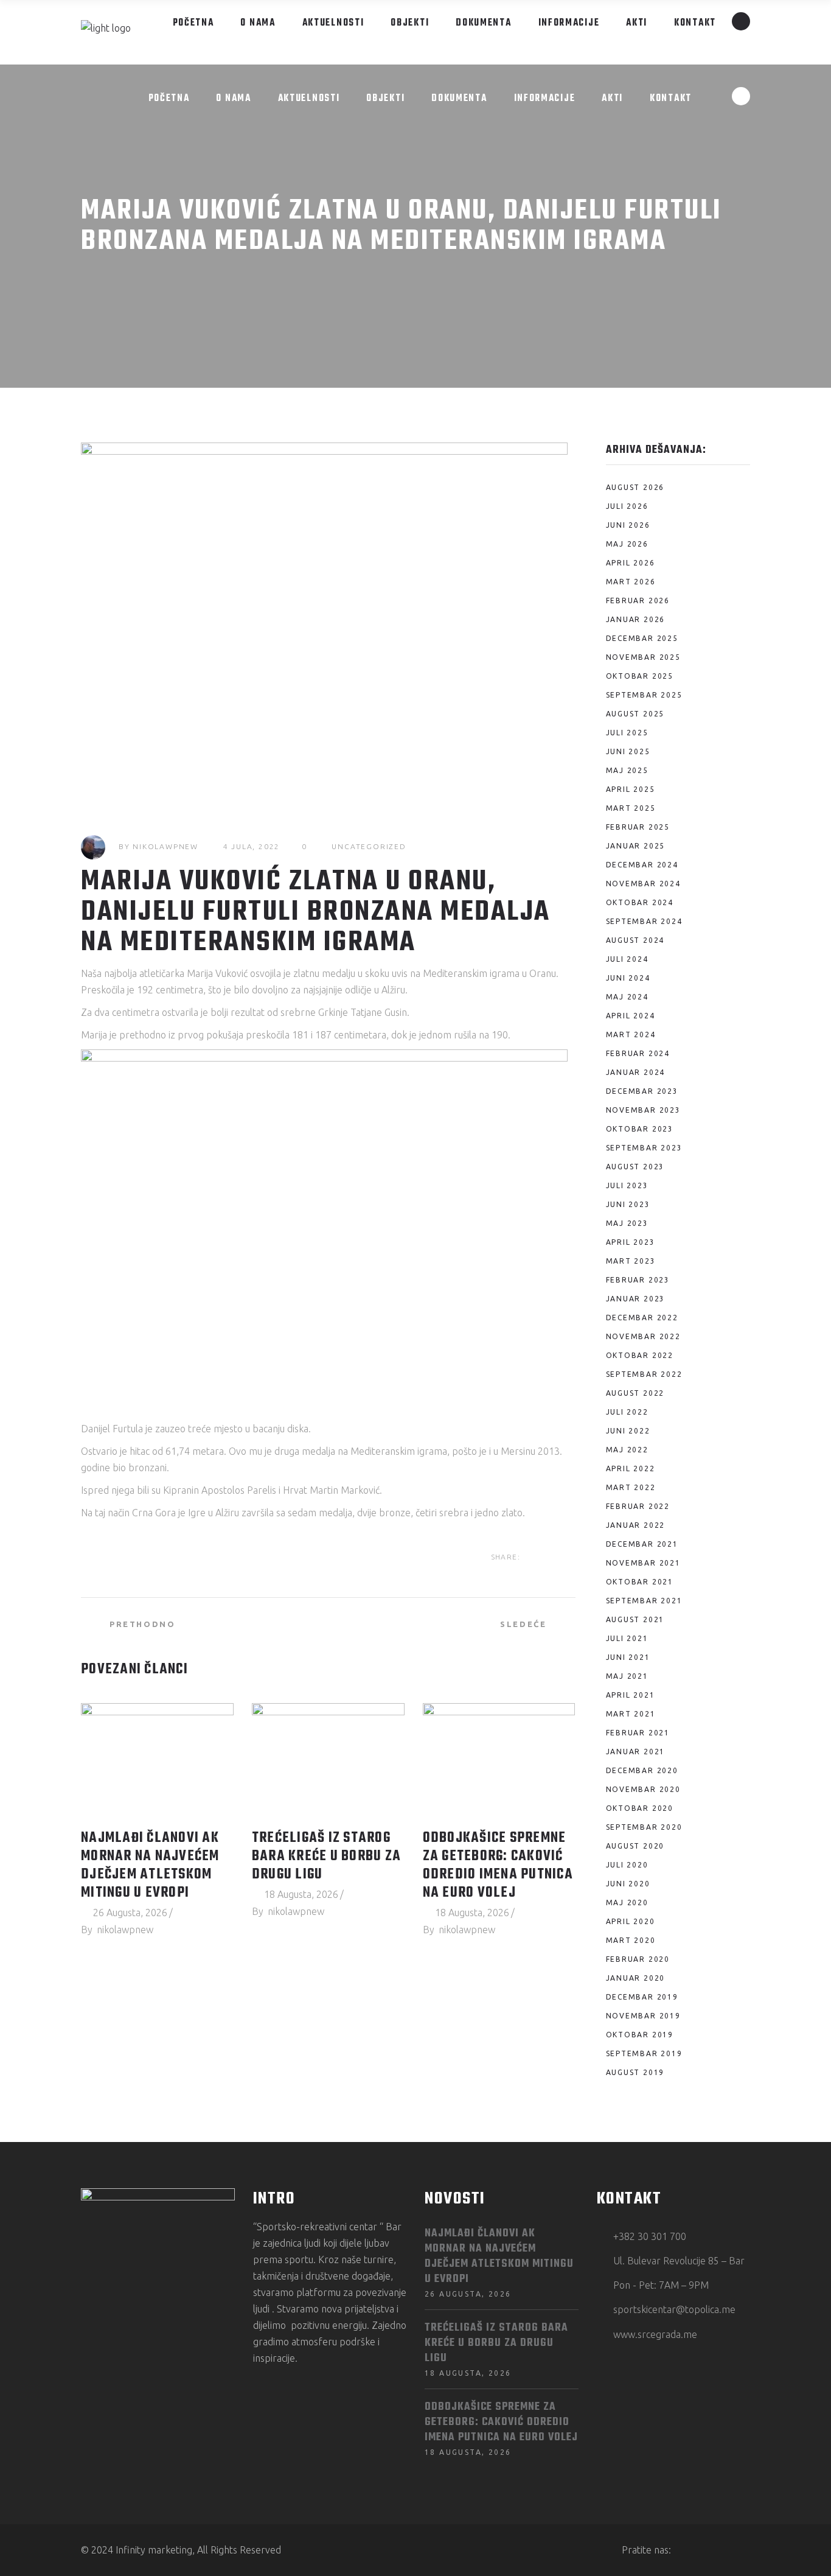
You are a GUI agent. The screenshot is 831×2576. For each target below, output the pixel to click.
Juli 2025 (627, 733)
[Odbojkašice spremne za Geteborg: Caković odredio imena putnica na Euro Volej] (499, 1760)
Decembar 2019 (642, 1997)
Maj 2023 (627, 1223)
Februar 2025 (638, 827)
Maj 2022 (627, 1450)
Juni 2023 (628, 1204)
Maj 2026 (627, 544)
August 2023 (635, 1167)
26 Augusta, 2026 (130, 1913)
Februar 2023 (638, 1280)
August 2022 (635, 1393)
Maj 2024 (627, 997)
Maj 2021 (627, 1676)
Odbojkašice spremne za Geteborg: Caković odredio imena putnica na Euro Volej (498, 1866)
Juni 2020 (628, 1884)
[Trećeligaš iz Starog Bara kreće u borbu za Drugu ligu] (328, 1760)
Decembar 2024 (642, 865)
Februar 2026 (638, 600)
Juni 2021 (628, 1657)
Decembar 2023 (642, 1091)
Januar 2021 (636, 1752)
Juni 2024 (628, 978)
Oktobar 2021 (640, 1582)
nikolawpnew (165, 846)
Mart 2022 (631, 1487)
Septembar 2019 (644, 2053)
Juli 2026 (627, 506)
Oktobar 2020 (640, 1808)
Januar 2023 (636, 1299)
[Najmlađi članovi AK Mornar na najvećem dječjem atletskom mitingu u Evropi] (157, 1760)
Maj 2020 (627, 1902)
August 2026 (635, 487)
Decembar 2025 (642, 638)
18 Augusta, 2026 (301, 1894)
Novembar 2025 (643, 657)
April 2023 (631, 1242)
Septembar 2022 (644, 1374)
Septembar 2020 (644, 1827)
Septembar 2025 (644, 695)
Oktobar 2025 (640, 676)
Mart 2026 (631, 582)
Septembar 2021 (644, 1601)
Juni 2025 (628, 751)
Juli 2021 (627, 1638)
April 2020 (631, 1921)
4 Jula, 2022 (252, 846)
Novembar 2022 (643, 1336)
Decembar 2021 (642, 1544)
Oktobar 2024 (640, 902)
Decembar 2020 (642, 1770)
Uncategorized (369, 846)
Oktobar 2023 (640, 1129)
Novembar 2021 (643, 1563)
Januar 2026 (636, 619)
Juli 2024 (627, 959)
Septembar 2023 (644, 1148)
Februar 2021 (638, 1733)
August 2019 (635, 2072)
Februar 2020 (638, 1959)
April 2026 (631, 563)
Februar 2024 (638, 1053)
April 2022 (631, 1468)
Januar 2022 (636, 1525)
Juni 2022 (628, 1431)
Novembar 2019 (643, 2016)
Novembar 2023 (643, 1110)
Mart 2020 (631, 1940)
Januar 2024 (636, 1072)
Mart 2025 (631, 808)
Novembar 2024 (643, 884)
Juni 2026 (628, 525)
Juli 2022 (627, 1412)
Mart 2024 (631, 1034)
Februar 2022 (638, 1506)
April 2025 (631, 789)
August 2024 (635, 940)
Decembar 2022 (642, 1318)
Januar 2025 (636, 846)
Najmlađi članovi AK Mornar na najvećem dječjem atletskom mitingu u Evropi (150, 1866)
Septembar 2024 (644, 921)
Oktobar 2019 (640, 2035)
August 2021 (635, 1619)
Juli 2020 (627, 1865)
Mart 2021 (631, 1714)
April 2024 (631, 1016)
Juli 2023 (627, 1185)
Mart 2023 (631, 1261)
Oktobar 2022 (640, 1355)
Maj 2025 (627, 770)
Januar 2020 (636, 1978)
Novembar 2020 (643, 1789)
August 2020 (635, 1846)
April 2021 (631, 1695)
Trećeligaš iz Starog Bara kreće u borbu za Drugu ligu (326, 1857)
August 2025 (635, 714)
